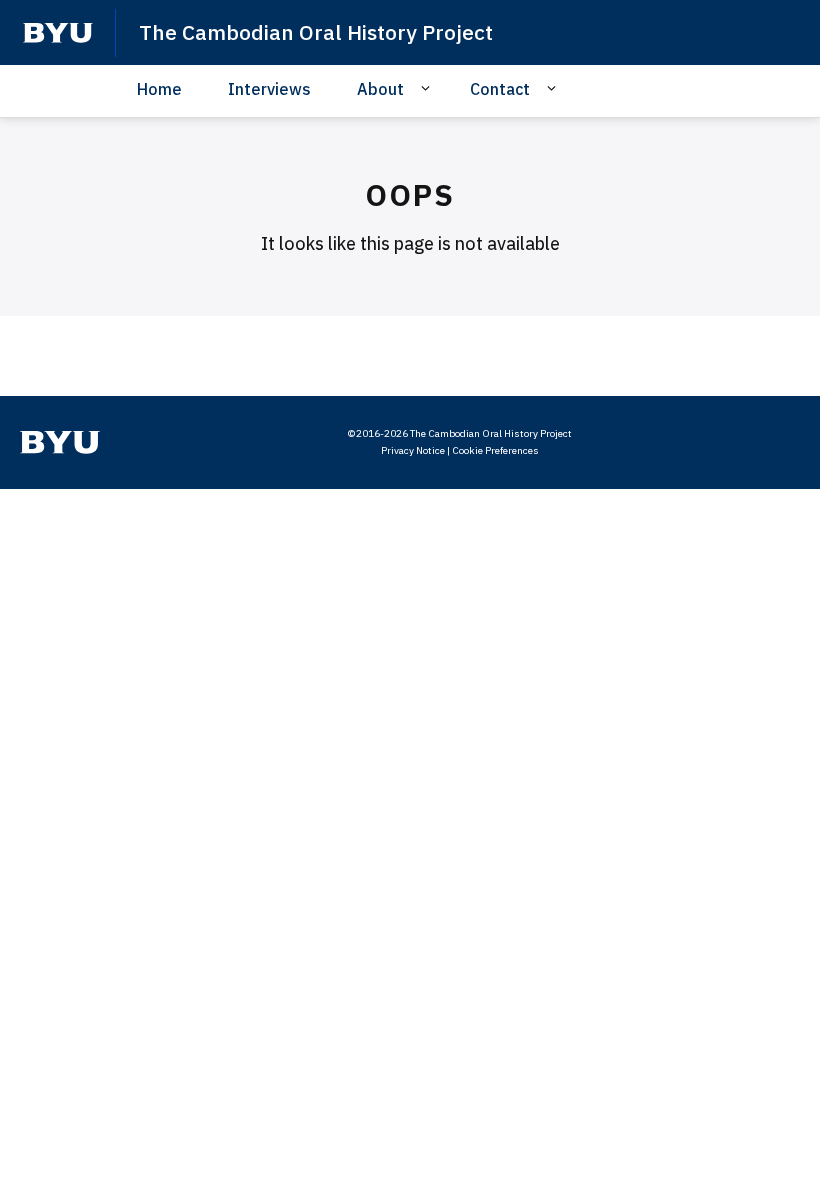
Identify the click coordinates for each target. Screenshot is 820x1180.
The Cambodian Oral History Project (316, 32)
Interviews (269, 89)
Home (159, 89)
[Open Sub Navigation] (428, 88)
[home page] (58, 33)
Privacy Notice (413, 450)
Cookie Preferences (495, 450)
